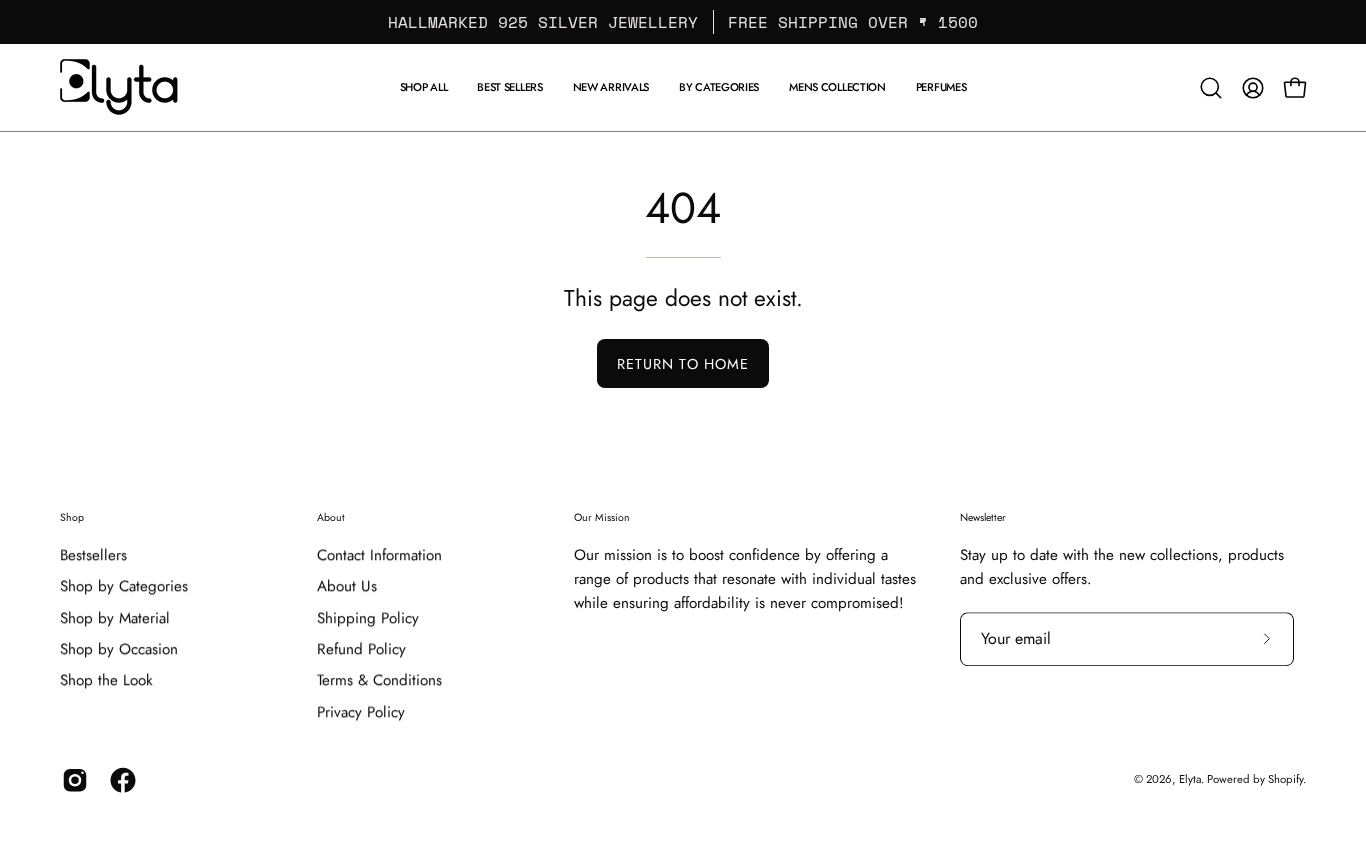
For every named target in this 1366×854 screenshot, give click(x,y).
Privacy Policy (361, 712)
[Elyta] (120, 87)
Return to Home (683, 364)
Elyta (1190, 779)
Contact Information (379, 555)
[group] (683, 22)
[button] (837, 87)
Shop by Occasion (119, 649)
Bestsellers (93, 555)
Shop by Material (115, 618)
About (331, 517)
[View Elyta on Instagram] (71, 780)
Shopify (1285, 779)
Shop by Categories (124, 587)
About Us (347, 587)
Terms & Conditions (379, 681)
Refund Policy (361, 649)
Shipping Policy (368, 618)
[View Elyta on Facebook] (119, 780)
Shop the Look (106, 681)
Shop (72, 517)
